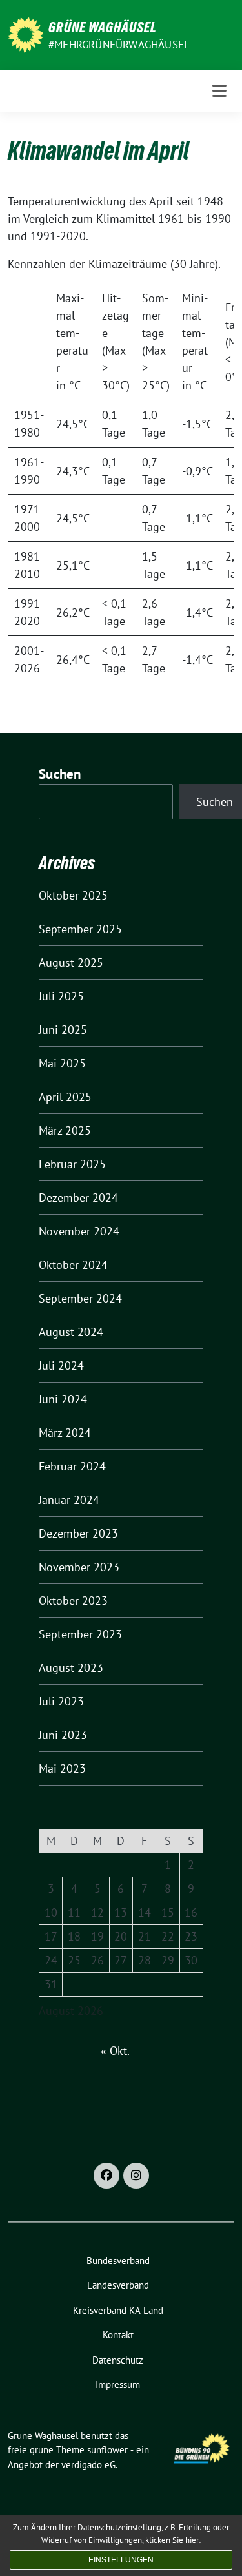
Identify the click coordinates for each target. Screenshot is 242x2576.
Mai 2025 (62, 1063)
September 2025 (80, 929)
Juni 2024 (63, 1399)
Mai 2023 (62, 1768)
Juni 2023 (63, 1735)
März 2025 (65, 1130)
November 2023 (79, 1567)
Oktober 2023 (73, 1601)
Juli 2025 (61, 996)
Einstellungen (121, 2560)
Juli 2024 (61, 1365)
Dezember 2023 (78, 1533)
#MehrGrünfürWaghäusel (119, 45)
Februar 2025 (72, 1164)
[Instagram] (136, 2176)
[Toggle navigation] (219, 91)
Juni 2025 (63, 1030)
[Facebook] (106, 2176)
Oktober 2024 (73, 1265)
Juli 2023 (61, 1701)
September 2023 (80, 1634)
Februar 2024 (72, 1466)
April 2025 (65, 1097)
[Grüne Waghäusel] (25, 34)
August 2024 (71, 1332)
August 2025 (71, 963)
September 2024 (80, 1298)
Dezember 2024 (78, 1198)
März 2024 (65, 1433)
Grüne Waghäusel (103, 27)
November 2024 (79, 1231)
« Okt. (115, 2051)
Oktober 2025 (73, 895)
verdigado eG (88, 2465)
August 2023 (71, 1668)
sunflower (107, 2450)
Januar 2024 (69, 1500)
